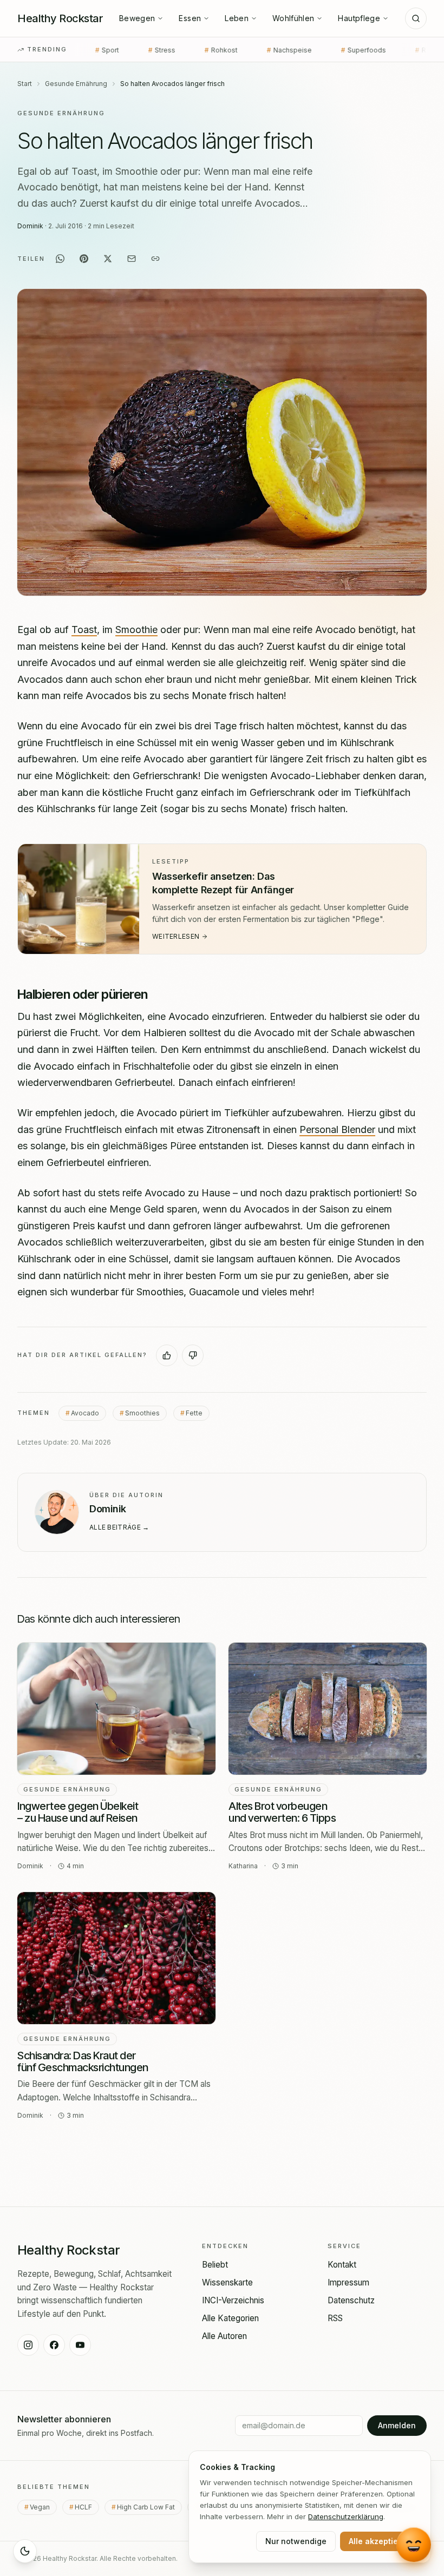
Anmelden (397, 2425)
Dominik (30, 226)
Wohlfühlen (293, 18)
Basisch (404, 50)
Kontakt (342, 2265)
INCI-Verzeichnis (233, 2300)
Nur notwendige (296, 2541)
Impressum (348, 2282)
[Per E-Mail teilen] (132, 259)
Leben (237, 18)
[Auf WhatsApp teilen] (60, 259)
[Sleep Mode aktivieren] (25, 2551)
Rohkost (145, 50)
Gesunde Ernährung (76, 84)
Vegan (43, 2507)
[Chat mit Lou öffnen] (413, 2544)
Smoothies (142, 1412)
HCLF (87, 2507)
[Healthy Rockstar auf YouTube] (80, 2345)
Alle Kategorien (230, 2318)
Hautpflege (359, 18)
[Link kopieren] (155, 259)
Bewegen (137, 18)
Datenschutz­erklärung (346, 2516)
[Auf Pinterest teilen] (84, 259)
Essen (190, 18)
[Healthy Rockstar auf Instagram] (28, 2345)
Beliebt (215, 2265)
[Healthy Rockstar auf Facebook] (54, 2345)
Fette (194, 1412)
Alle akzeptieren (380, 2541)
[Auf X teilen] (108, 259)
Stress (86, 50)
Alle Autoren (224, 2336)
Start (25, 84)
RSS (335, 2318)
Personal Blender (337, 1129)
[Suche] (416, 18)
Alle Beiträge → (119, 1527)
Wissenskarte (227, 2282)
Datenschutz (351, 2300)
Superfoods (288, 50)
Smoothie (136, 630)
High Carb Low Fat (149, 2507)
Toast (84, 630)
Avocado (85, 1412)
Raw (349, 50)
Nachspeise (214, 50)
